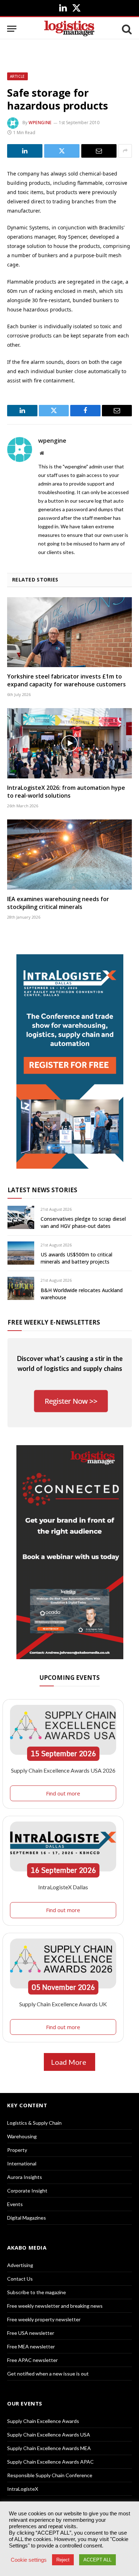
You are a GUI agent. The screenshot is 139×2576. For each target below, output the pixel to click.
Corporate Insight (27, 2191)
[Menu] (12, 29)
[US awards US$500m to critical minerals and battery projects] (21, 1253)
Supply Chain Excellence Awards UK (63, 2004)
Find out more (63, 1793)
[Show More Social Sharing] (125, 151)
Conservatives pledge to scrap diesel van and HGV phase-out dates (83, 1222)
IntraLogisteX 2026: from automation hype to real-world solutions (66, 792)
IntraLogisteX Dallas (63, 1887)
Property (17, 2150)
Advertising (20, 2265)
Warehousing (22, 2136)
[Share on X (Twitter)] (62, 151)
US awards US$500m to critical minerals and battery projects (76, 1258)
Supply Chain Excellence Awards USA (49, 2435)
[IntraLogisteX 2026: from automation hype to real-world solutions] (69, 743)
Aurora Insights (25, 2177)
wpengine (40, 123)
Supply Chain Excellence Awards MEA (49, 2448)
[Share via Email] (99, 151)
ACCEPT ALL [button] (97, 2560)
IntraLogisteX (23, 2489)
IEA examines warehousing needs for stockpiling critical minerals (58, 903)
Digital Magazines (27, 2218)
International (22, 2163)
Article (17, 76)
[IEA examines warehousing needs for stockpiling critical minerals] (69, 855)
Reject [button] (63, 2560)
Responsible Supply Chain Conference (50, 2475)
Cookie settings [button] (29, 2560)
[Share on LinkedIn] (25, 151)
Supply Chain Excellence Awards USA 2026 (63, 1770)
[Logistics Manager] (69, 29)
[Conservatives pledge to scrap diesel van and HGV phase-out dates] (21, 1217)
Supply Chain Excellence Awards (43, 2421)
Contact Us (20, 2279)
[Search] (126, 29)
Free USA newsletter (31, 2333)
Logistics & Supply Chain (34, 2123)
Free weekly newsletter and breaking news (55, 2306)
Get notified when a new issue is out (48, 2374)
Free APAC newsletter (32, 2360)
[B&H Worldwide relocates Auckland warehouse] (21, 1288)
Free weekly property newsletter (44, 2319)
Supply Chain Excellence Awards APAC (50, 2462)
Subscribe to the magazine (37, 2292)
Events (15, 2204)
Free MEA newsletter (31, 2346)
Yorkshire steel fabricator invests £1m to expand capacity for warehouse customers (66, 680)
